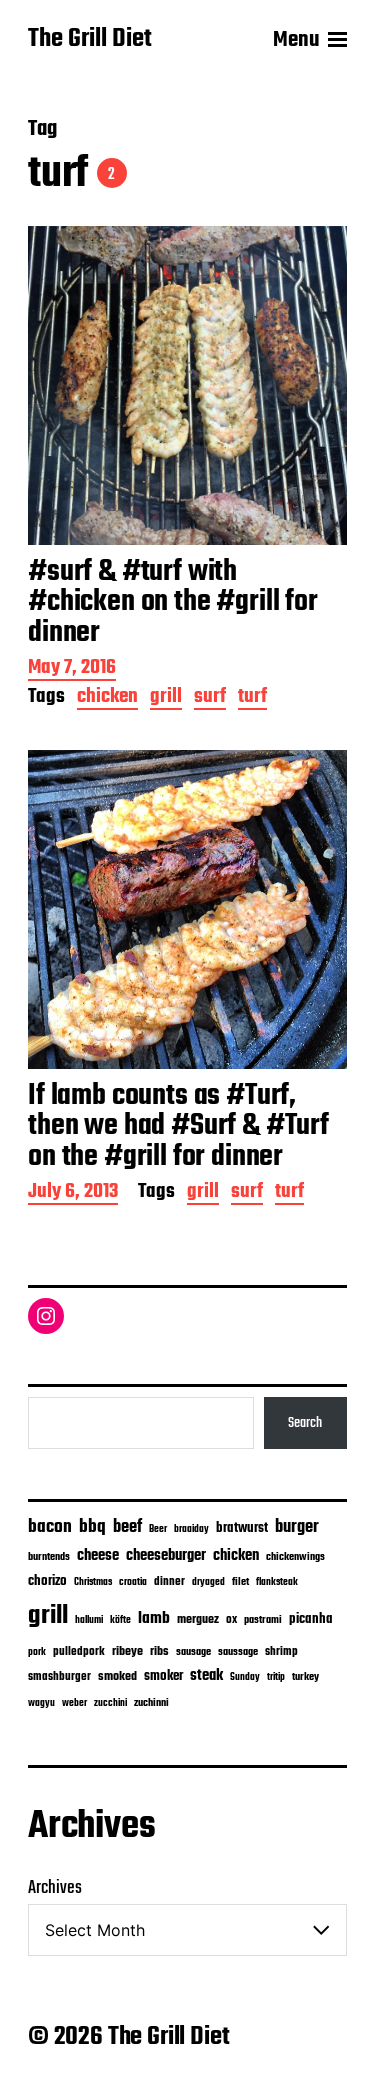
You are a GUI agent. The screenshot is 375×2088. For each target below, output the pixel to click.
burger (297, 1527)
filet (240, 1582)
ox (231, 1620)
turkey (305, 1677)
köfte (120, 1620)
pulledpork (79, 1652)
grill (166, 698)
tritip (276, 1677)
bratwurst (242, 1528)
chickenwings (295, 1557)
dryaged (208, 1582)
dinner (169, 1581)
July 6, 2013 (73, 1193)
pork (37, 1652)
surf (210, 698)
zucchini (110, 1703)
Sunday (245, 1677)
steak (206, 1676)
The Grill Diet (90, 40)
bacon (50, 1527)
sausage (193, 1652)
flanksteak (277, 1582)
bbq (92, 1527)
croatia (133, 1582)
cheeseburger (166, 1555)
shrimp (281, 1652)
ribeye (127, 1652)
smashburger (59, 1676)
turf (252, 698)
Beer (158, 1529)
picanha (311, 1619)
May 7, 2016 (72, 669)
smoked (117, 1677)
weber (74, 1703)
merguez (198, 1619)
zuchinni (151, 1703)
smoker (163, 1676)
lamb (154, 1619)
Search (305, 1423)
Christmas (93, 1582)
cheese (98, 1556)
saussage (238, 1652)
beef (127, 1527)
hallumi (89, 1620)
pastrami (263, 1620)
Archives (55, 1888)
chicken (107, 698)
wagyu (41, 1703)
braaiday (191, 1529)
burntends (49, 1557)
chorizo (47, 1581)
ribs (159, 1652)
